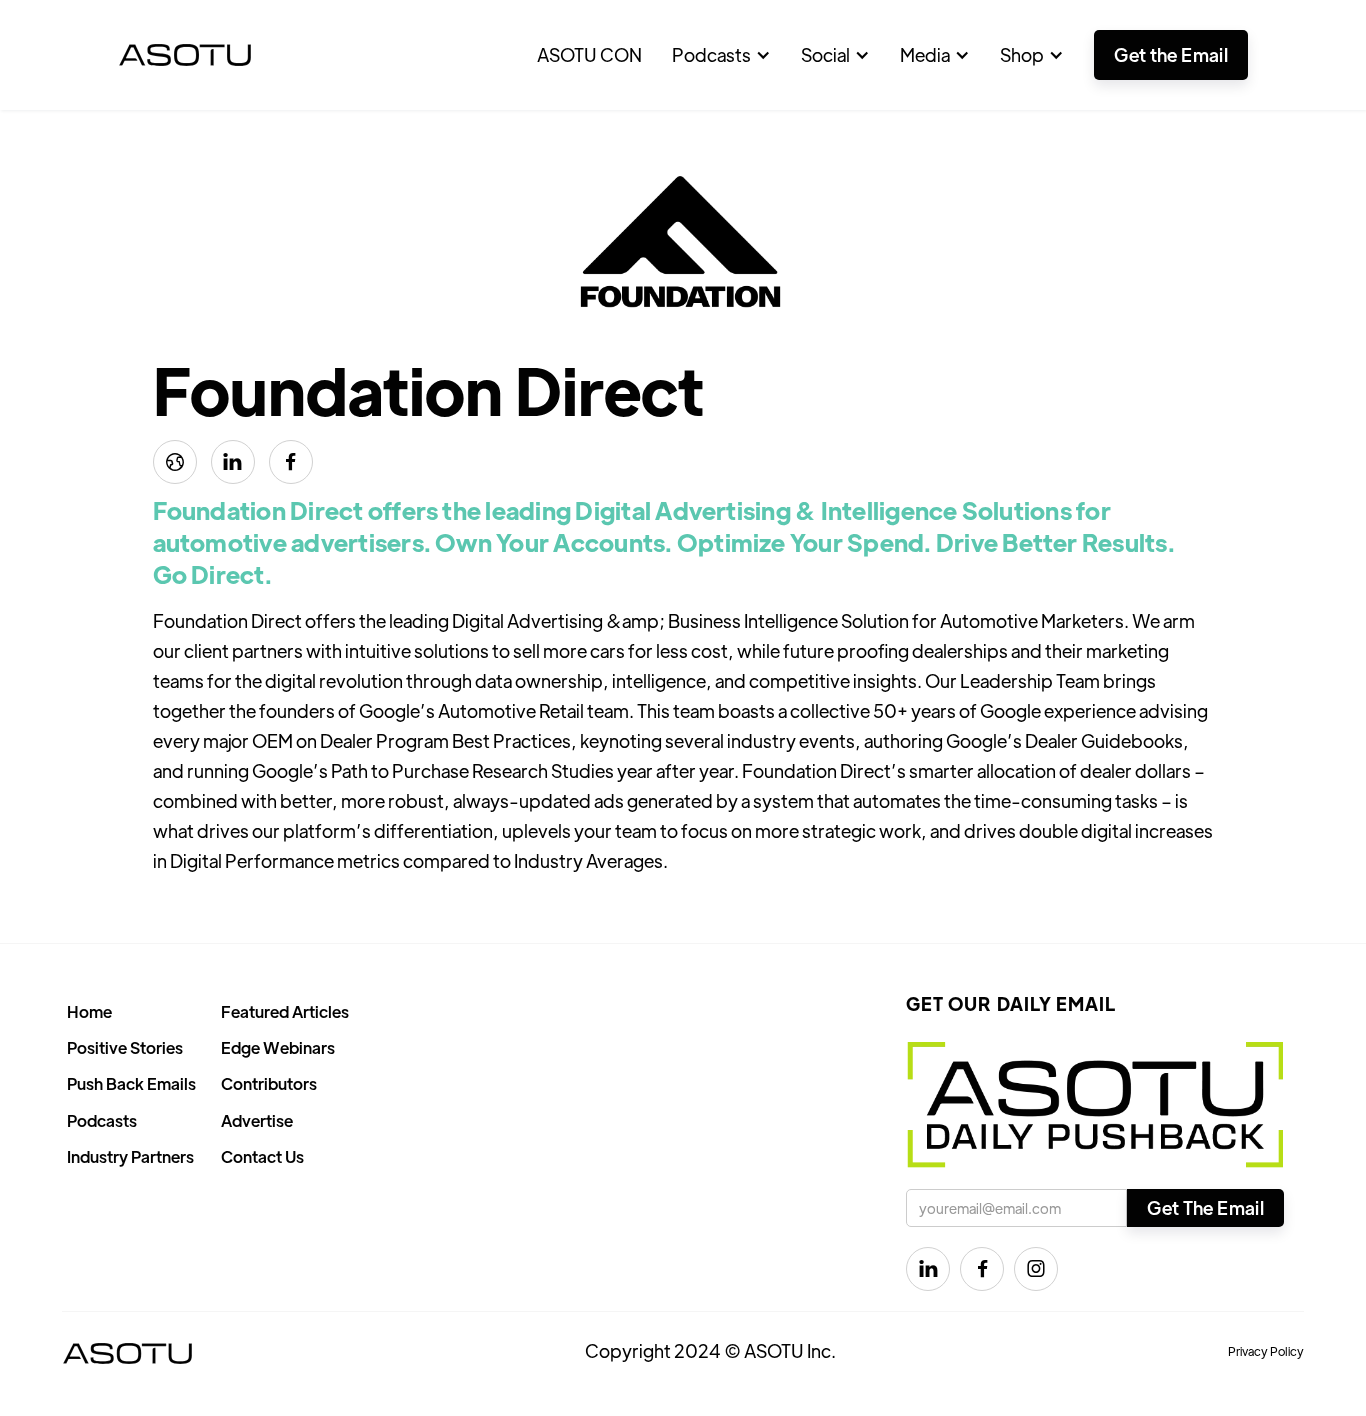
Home (89, 1011)
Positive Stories (125, 1047)
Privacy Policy (1266, 1351)
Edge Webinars (278, 1047)
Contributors (269, 1083)
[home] (185, 55)
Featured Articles (285, 1011)
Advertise (257, 1120)
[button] (721, 55)
